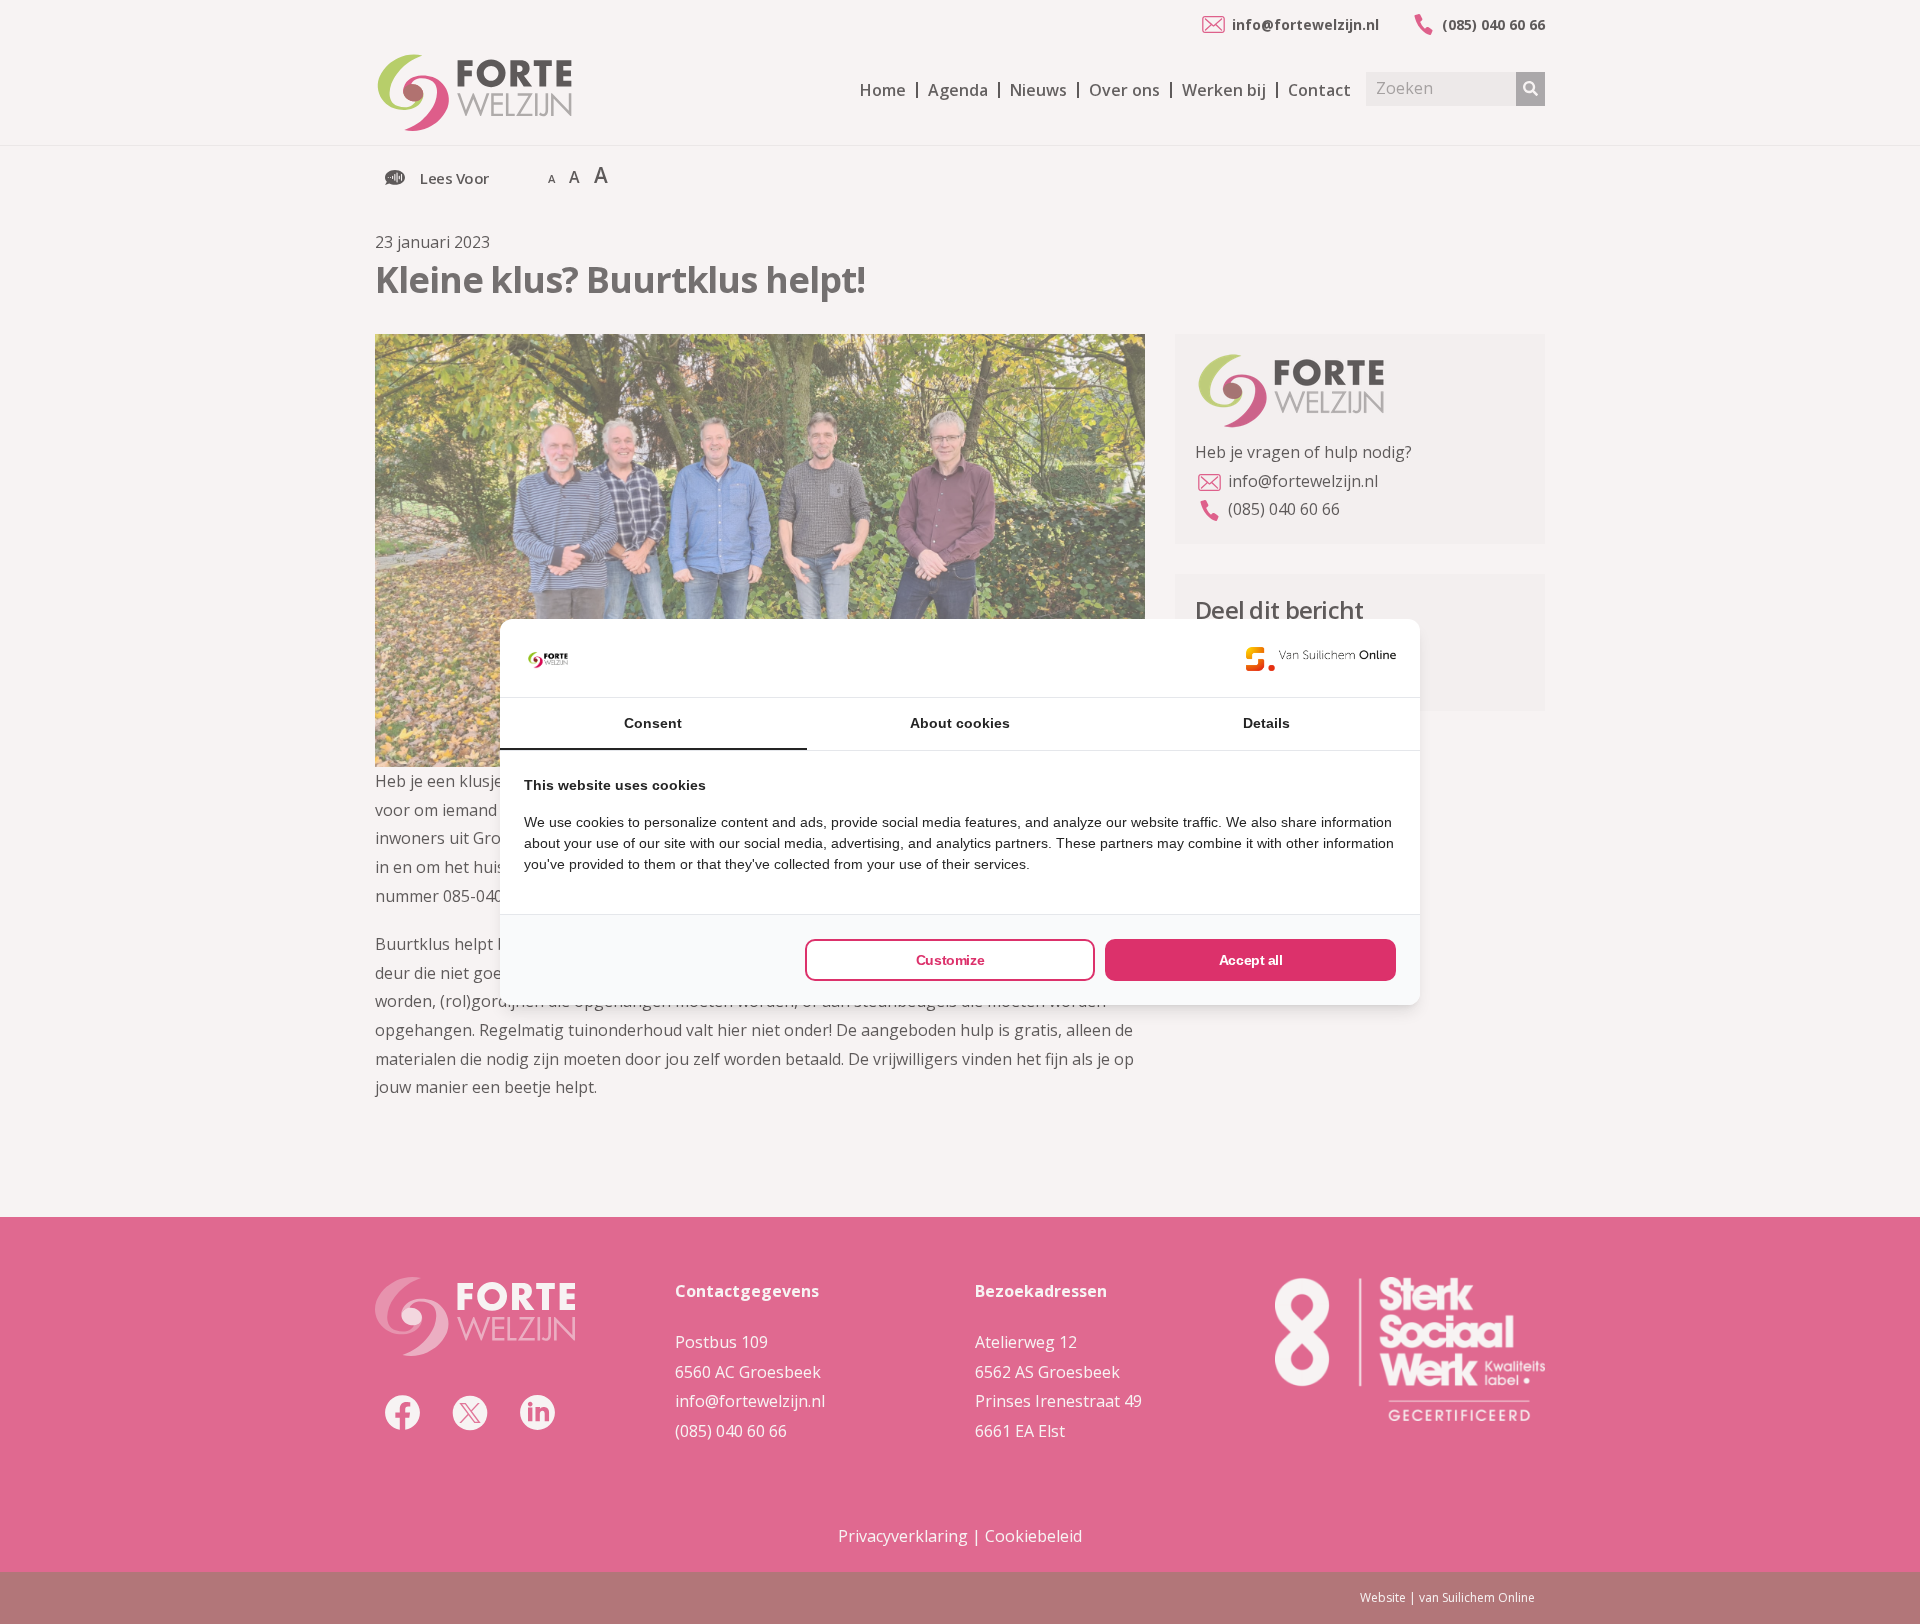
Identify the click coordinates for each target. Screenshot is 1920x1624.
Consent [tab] (653, 723)
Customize (950, 960)
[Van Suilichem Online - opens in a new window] (1321, 658)
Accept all (1251, 960)
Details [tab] (1266, 723)
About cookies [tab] (960, 723)
